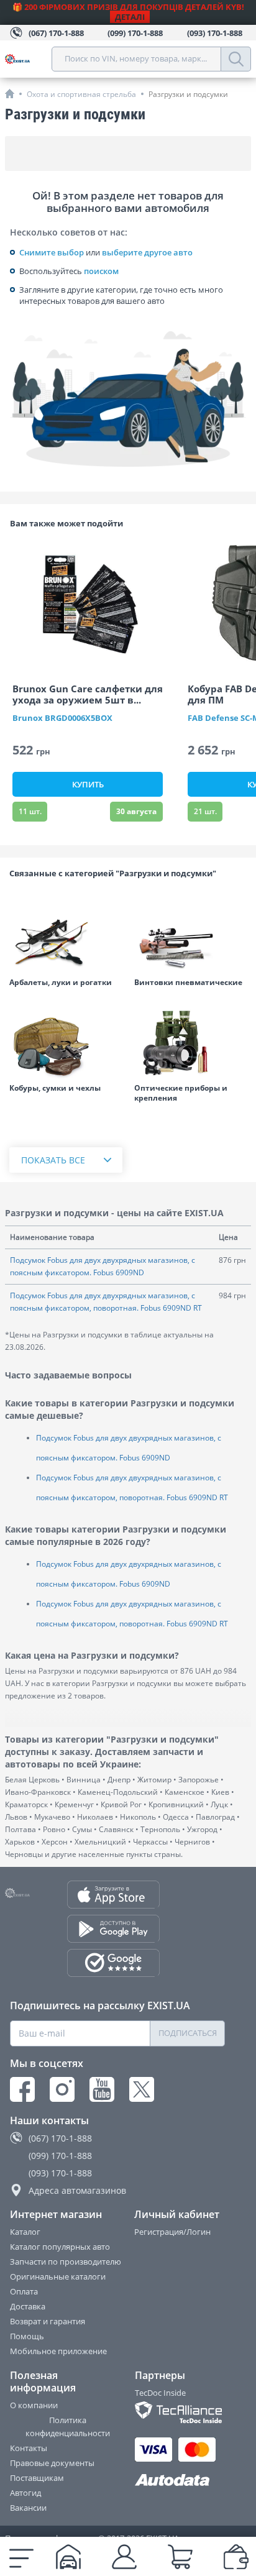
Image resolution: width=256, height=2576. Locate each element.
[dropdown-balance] (236, 2557)
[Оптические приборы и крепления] (190, 1042)
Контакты (29, 2448)
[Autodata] (181, 2481)
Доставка (28, 2306)
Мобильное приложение (58, 2351)
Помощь (27, 2336)
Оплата (24, 2291)
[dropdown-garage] (68, 2557)
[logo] (28, 59)
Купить (88, 784)
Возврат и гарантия (48, 2321)
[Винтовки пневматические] (190, 936)
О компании (34, 2405)
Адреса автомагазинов (77, 2190)
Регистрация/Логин (172, 2232)
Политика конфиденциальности (68, 2427)
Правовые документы (52, 2463)
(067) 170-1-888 (60, 2138)
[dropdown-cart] (180, 2557)
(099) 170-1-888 (60, 2156)
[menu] (21, 2557)
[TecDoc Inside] (181, 2412)
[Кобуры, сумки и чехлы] (66, 1042)
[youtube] (102, 2089)
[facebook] (22, 2089)
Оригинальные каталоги (58, 2276)
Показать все (53, 1160)
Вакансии (28, 2508)
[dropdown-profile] (124, 2557)
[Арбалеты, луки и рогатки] (66, 936)
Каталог (25, 2232)
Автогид (25, 2493)
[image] (88, 604)
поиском (101, 271)
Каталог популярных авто (60, 2247)
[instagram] (62, 2089)
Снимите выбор (52, 252)
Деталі (130, 17)
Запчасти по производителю (66, 2262)
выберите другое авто (147, 252)
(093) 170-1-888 (60, 2173)
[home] (10, 94)
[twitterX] (142, 2089)
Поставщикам (37, 2478)
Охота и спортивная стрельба (81, 94)
